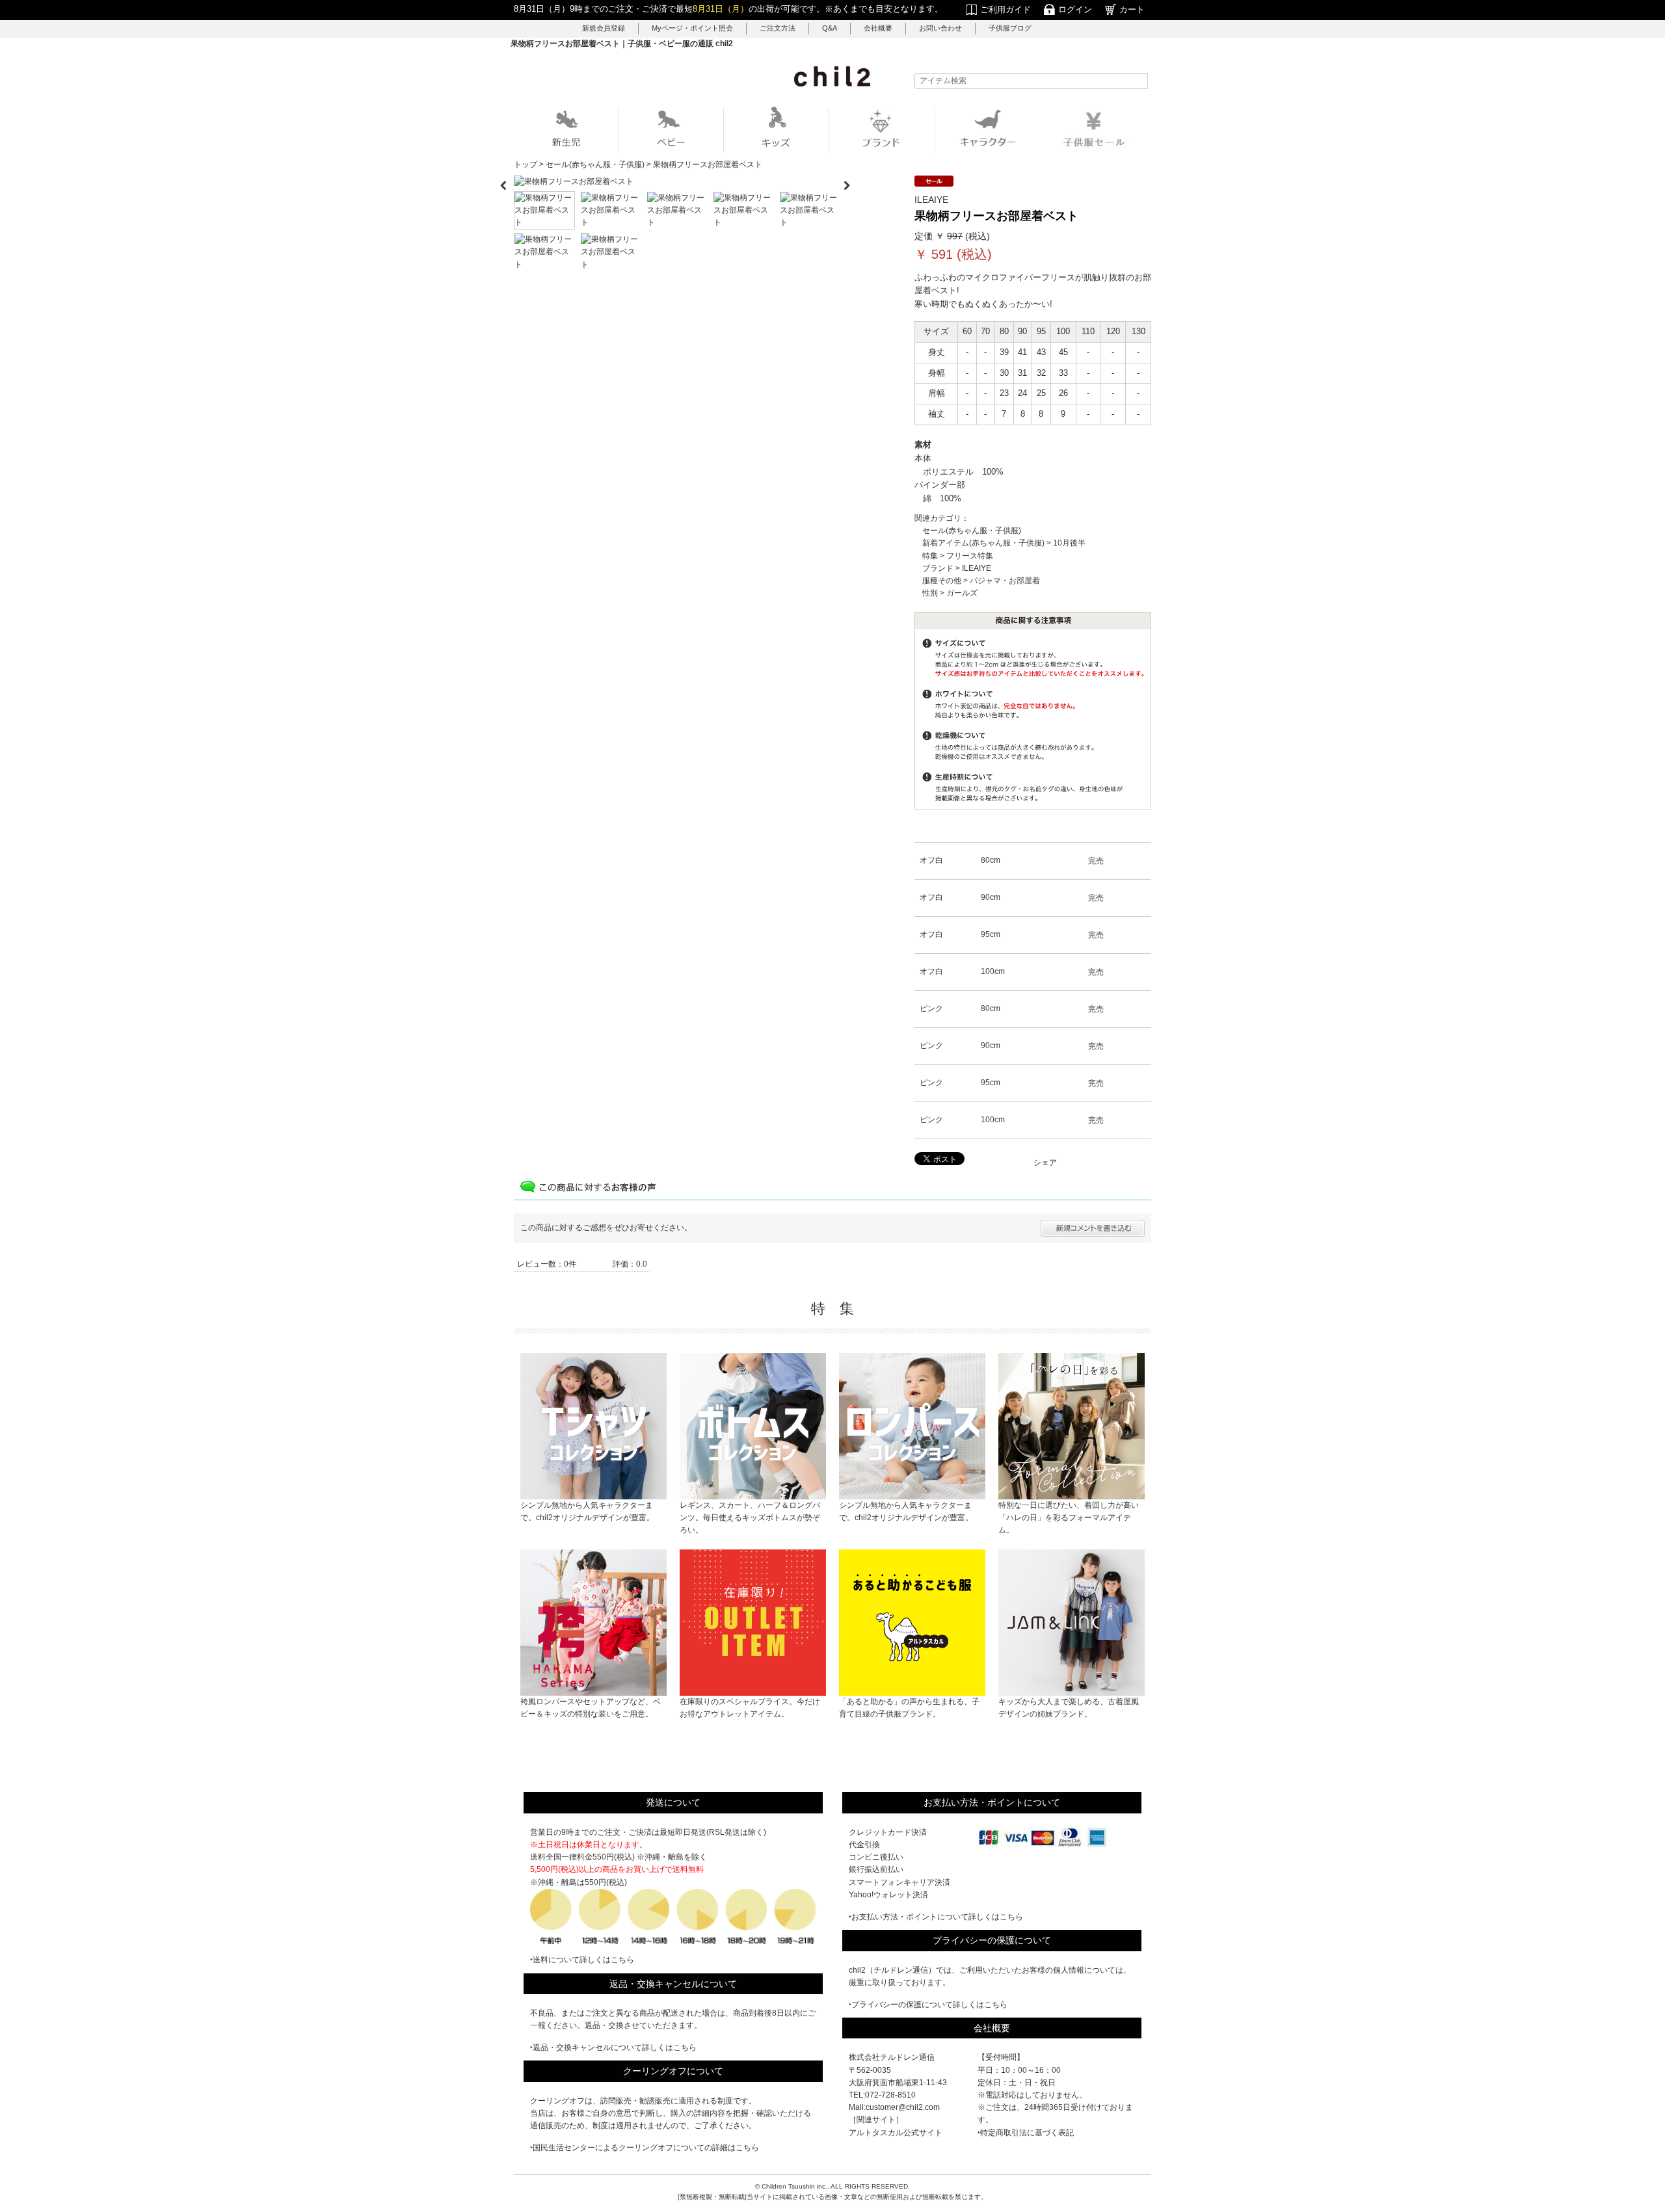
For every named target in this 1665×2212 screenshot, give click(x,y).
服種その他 (942, 581)
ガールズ (962, 593)
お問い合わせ (940, 28)
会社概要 (878, 28)
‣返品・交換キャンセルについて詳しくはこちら (613, 2047)
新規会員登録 (604, 28)
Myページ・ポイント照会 (692, 28)
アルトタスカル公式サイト (896, 2133)
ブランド (938, 568)
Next (852, 181)
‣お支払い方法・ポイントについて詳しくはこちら (936, 1917)
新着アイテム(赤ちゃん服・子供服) (983, 543)
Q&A (830, 28)
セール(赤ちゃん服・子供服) (972, 531)
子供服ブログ (1010, 28)
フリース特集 (970, 556)
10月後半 (1069, 543)
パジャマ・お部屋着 (1005, 581)
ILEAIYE (977, 568)
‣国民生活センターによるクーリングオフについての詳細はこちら (645, 2148)
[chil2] (832, 76)
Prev (503, 181)
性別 (930, 593)
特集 (930, 556)
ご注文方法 (778, 28)
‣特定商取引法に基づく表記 (1026, 2133)
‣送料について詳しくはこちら (582, 1960)
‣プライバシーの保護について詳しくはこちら (928, 2005)
